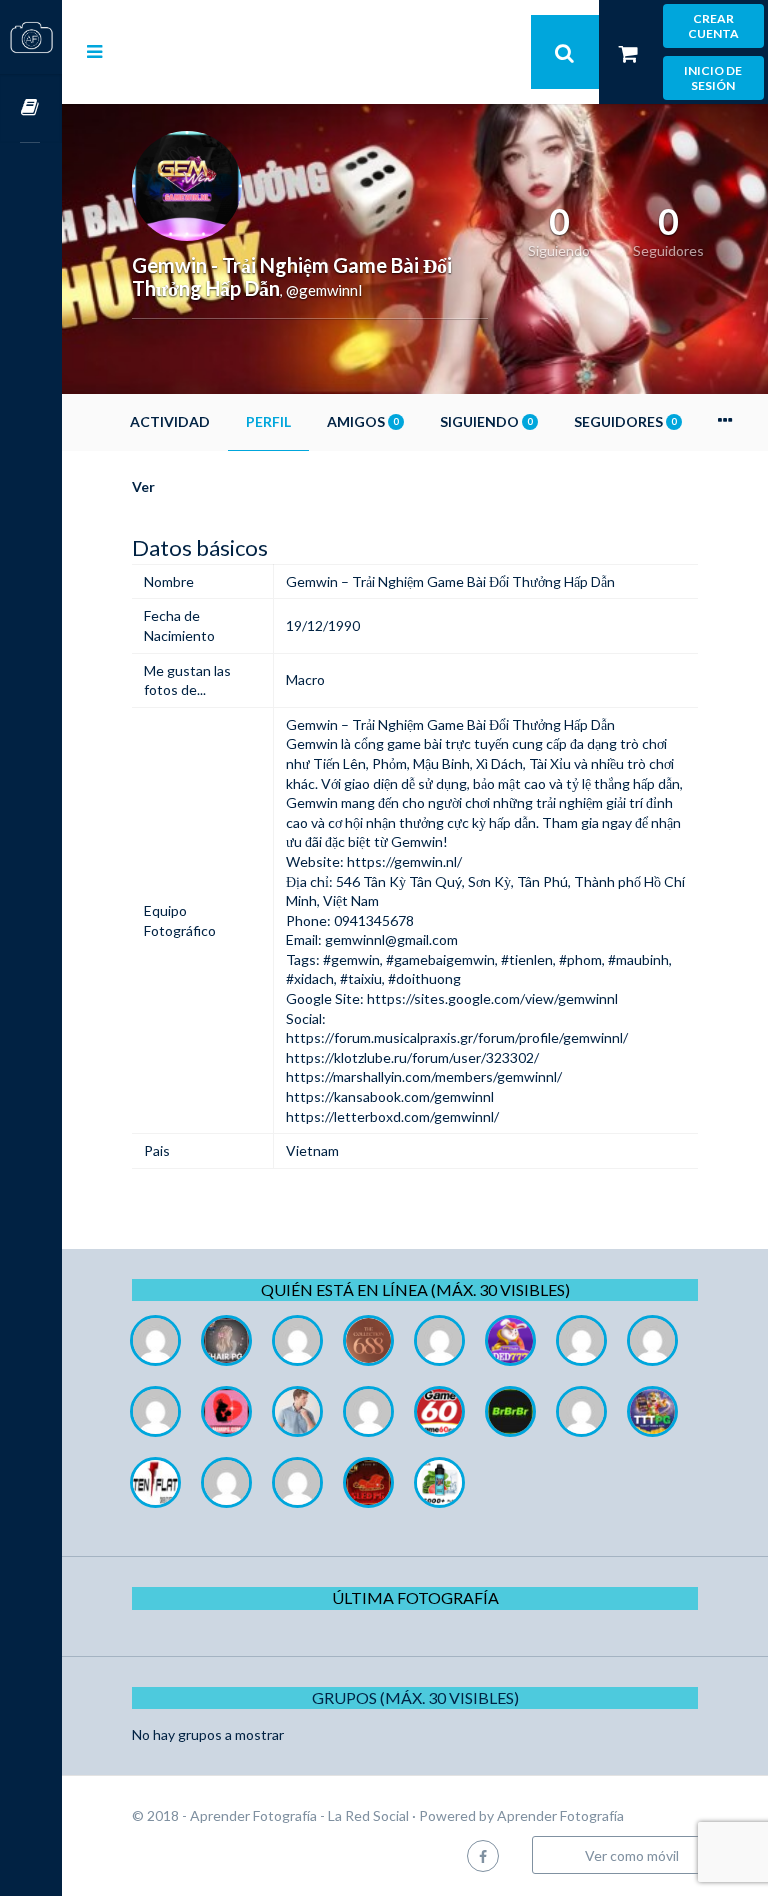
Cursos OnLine (31, 108)
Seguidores (625, 421)
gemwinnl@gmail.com (391, 939)
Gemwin (312, 743)
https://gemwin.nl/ (404, 861)
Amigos (362, 421)
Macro (305, 679)
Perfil (268, 421)
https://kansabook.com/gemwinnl (390, 1096)
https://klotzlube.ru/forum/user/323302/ (412, 1057)
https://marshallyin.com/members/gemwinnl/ (424, 1076)
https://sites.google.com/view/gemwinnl (492, 998)
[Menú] (94, 51)
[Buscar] (565, 52)
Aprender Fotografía (560, 1815)
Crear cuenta (713, 26)
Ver (143, 486)
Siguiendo (486, 421)
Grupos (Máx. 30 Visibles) (415, 1697)
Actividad (170, 421)
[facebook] (483, 1855)
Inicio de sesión (713, 78)
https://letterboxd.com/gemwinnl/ (392, 1116)
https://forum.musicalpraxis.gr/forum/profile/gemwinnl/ (457, 1037)
